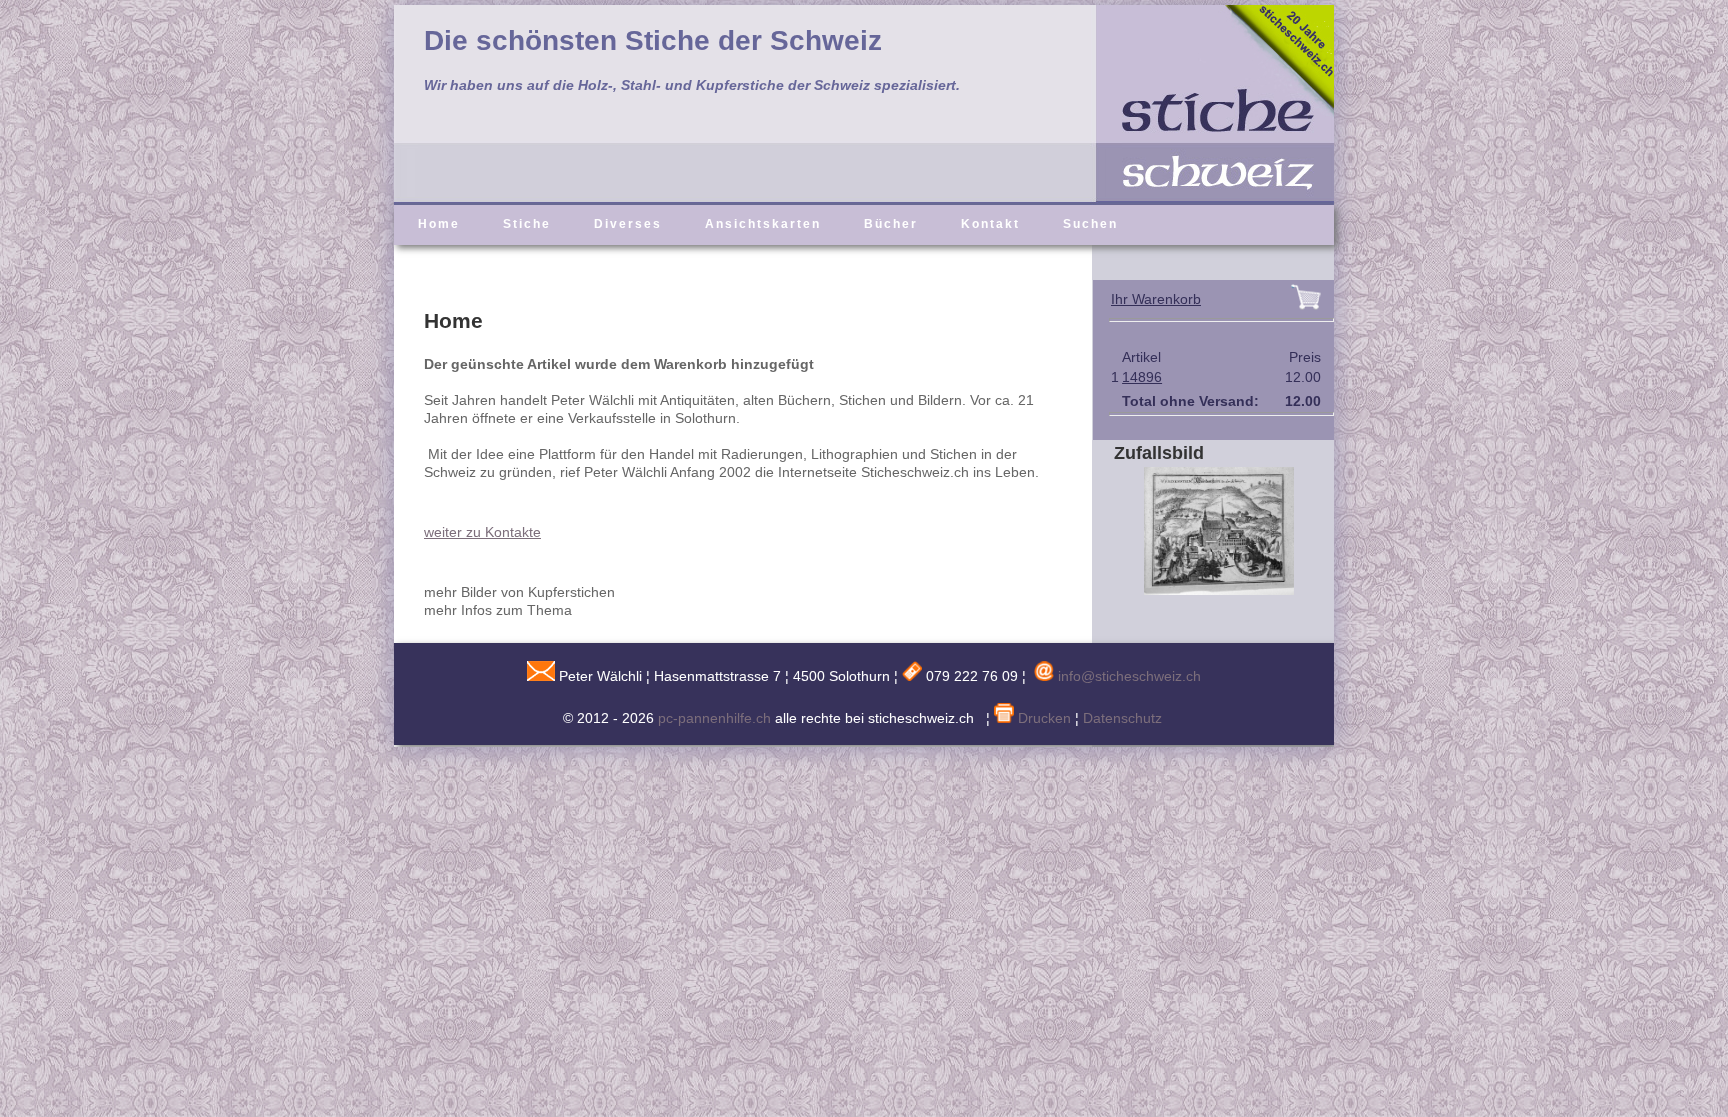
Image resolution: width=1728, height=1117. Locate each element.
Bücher (891, 224)
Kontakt (990, 224)
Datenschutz (1122, 718)
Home (439, 224)
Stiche (527, 224)
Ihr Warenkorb (1156, 299)
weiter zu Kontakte (482, 532)
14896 (1142, 377)
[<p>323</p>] (1204, 590)
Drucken (1042, 718)
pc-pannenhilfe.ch (714, 718)
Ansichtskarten (763, 224)
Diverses (628, 224)
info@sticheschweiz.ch (1129, 676)
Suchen (1090, 224)
